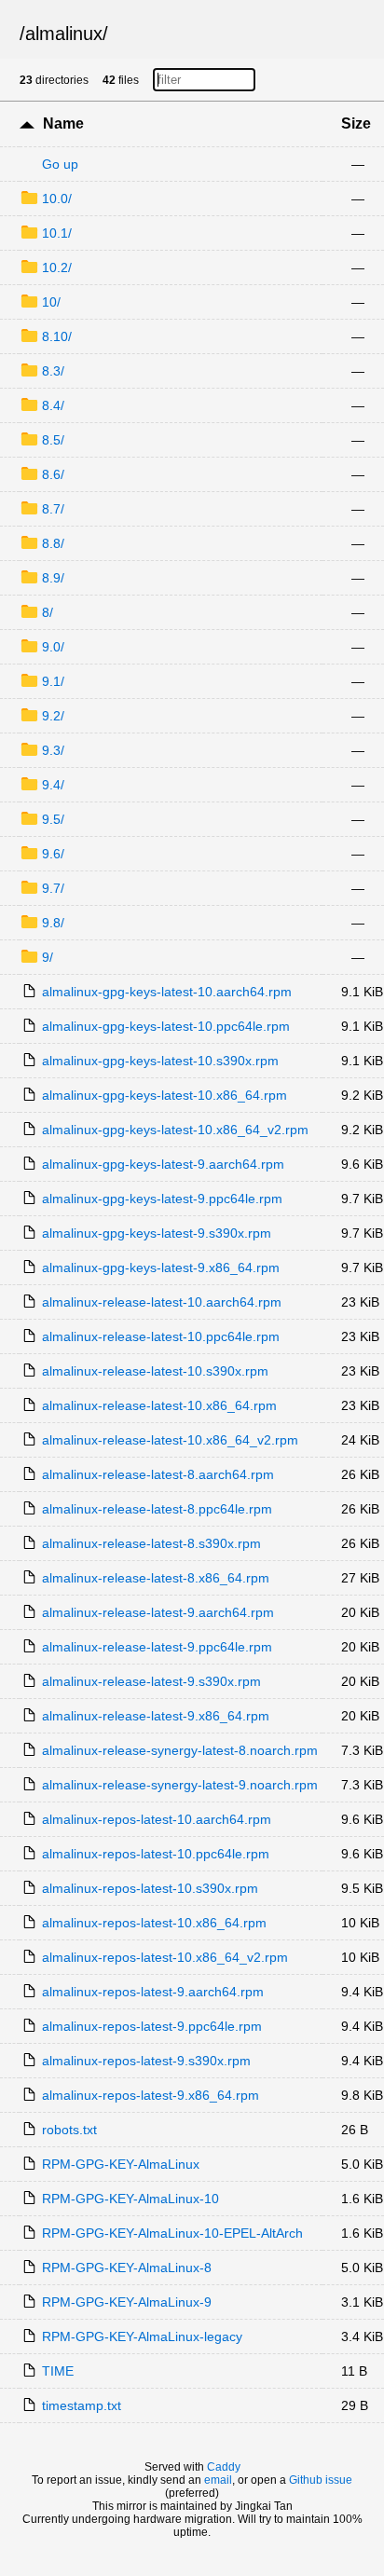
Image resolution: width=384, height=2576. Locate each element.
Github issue (321, 2480)
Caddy (224, 2467)
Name (63, 123)
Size (356, 123)
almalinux (64, 34)
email (218, 2480)
